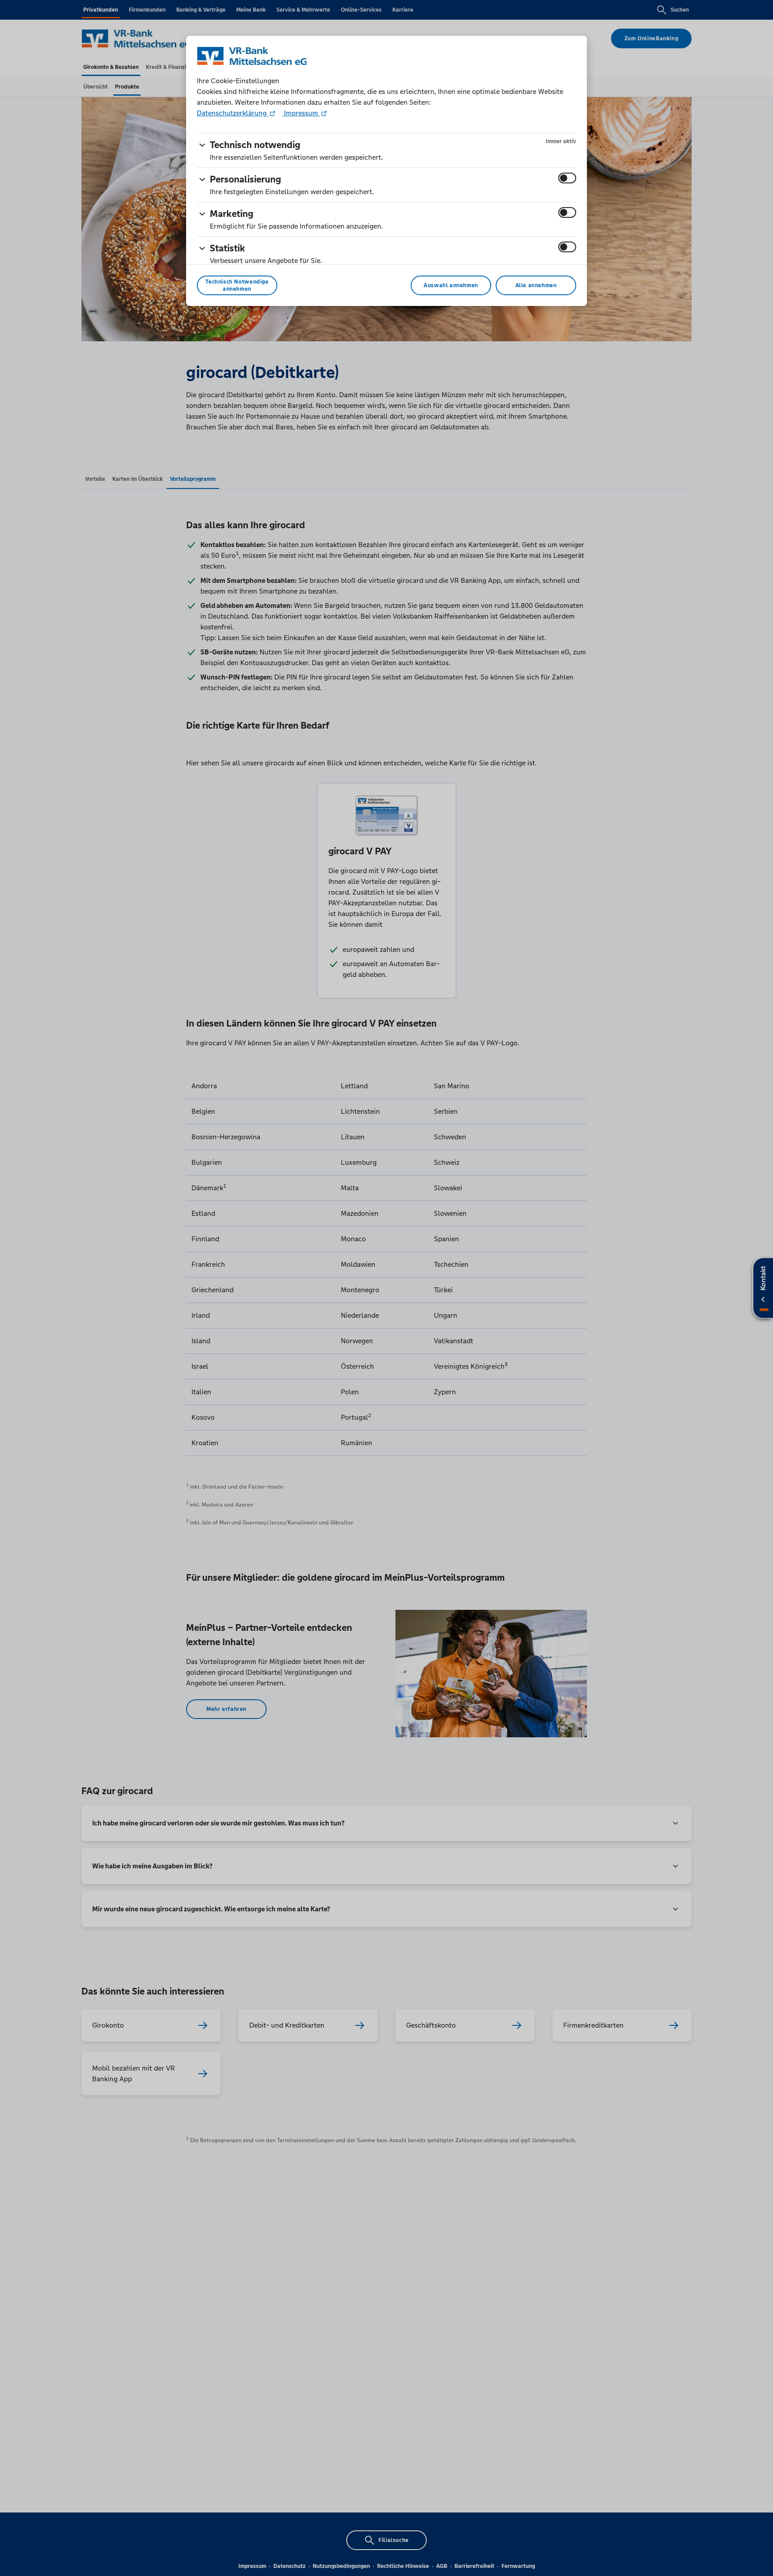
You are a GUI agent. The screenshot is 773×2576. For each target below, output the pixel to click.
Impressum (301, 113)
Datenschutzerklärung (233, 113)
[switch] (567, 178)
